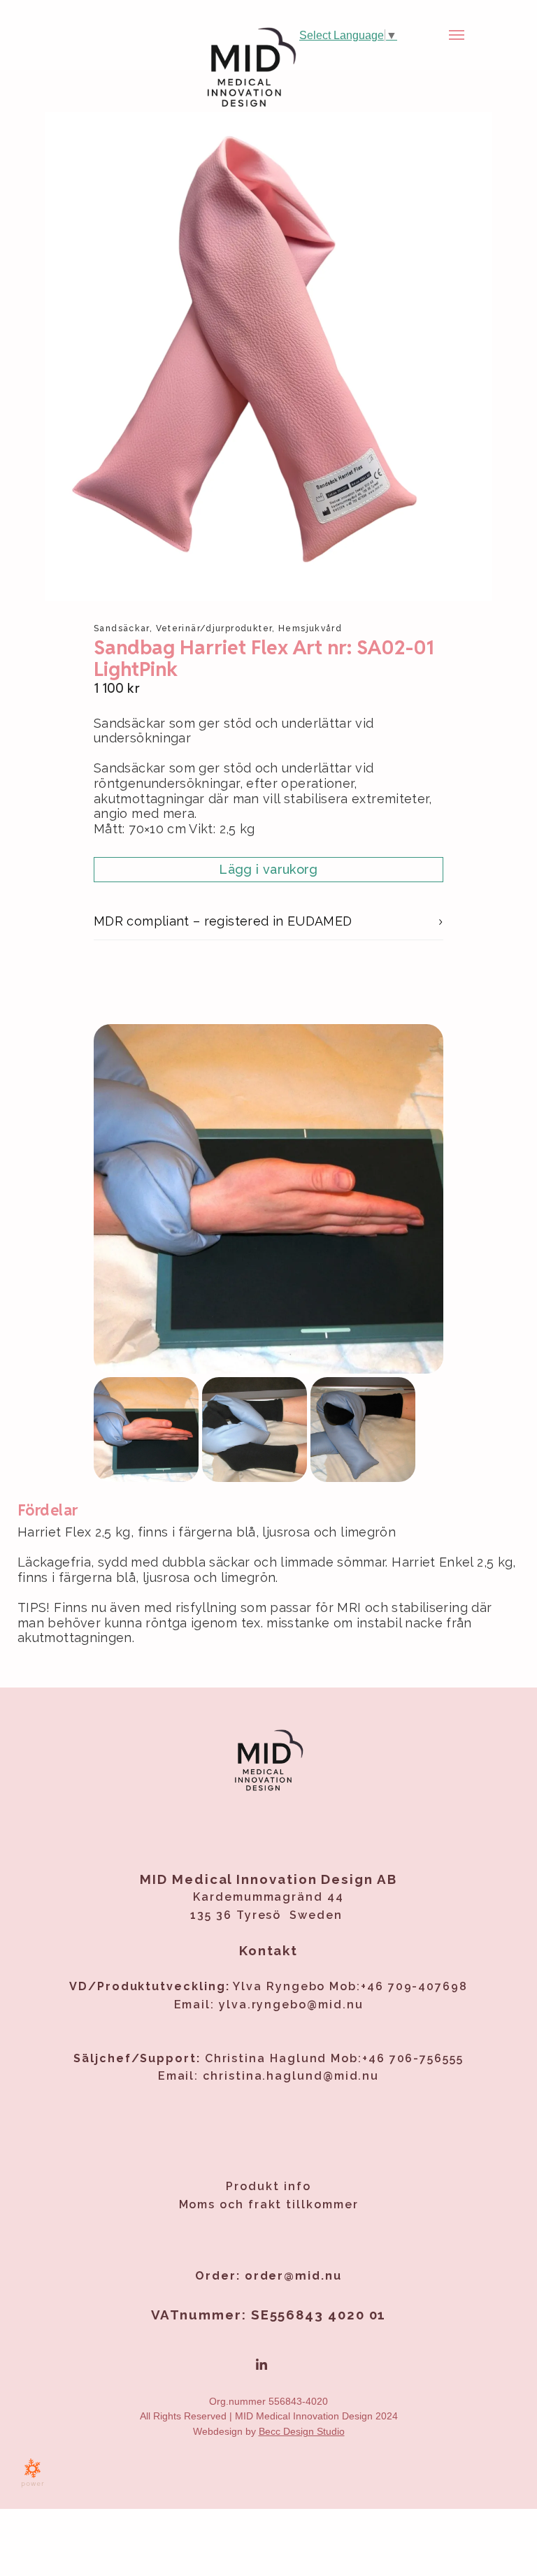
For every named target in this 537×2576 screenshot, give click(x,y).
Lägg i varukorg (268, 869)
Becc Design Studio (302, 2431)
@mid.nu (335, 2005)
